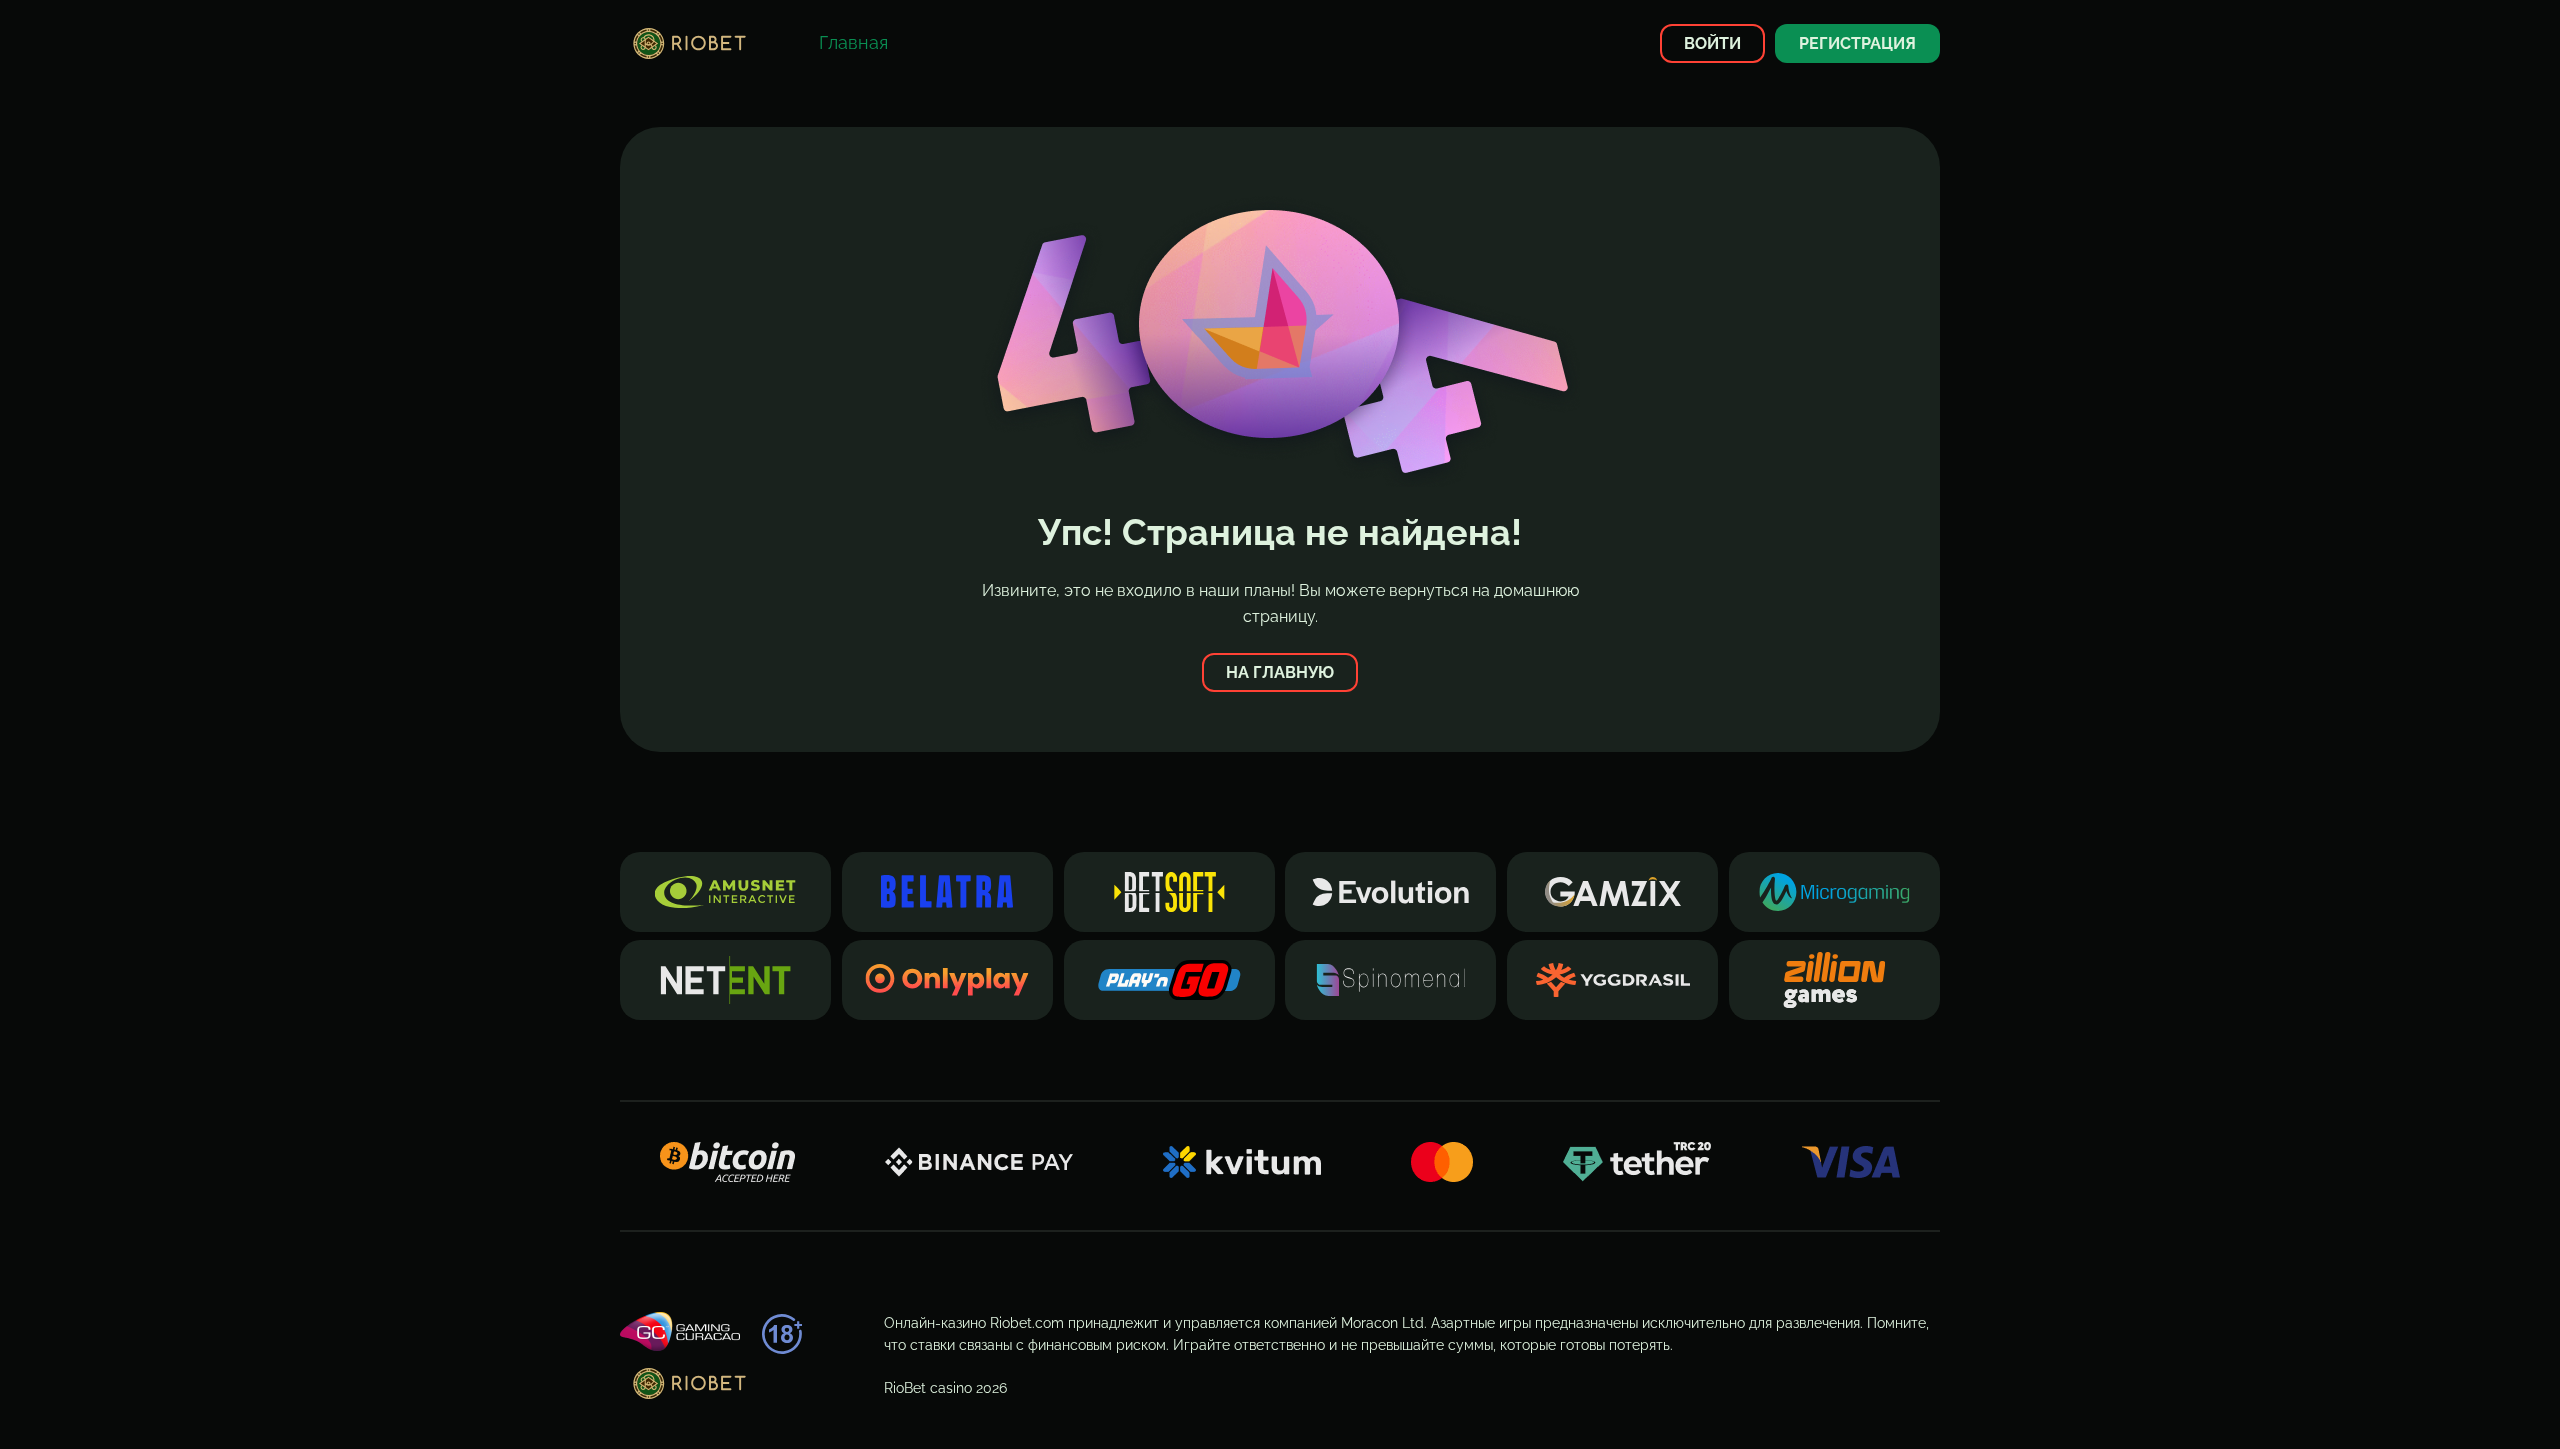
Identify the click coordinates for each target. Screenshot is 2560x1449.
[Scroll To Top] (1976, 1398)
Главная (853, 42)
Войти (1712, 43)
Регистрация (1857, 43)
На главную (1280, 672)
